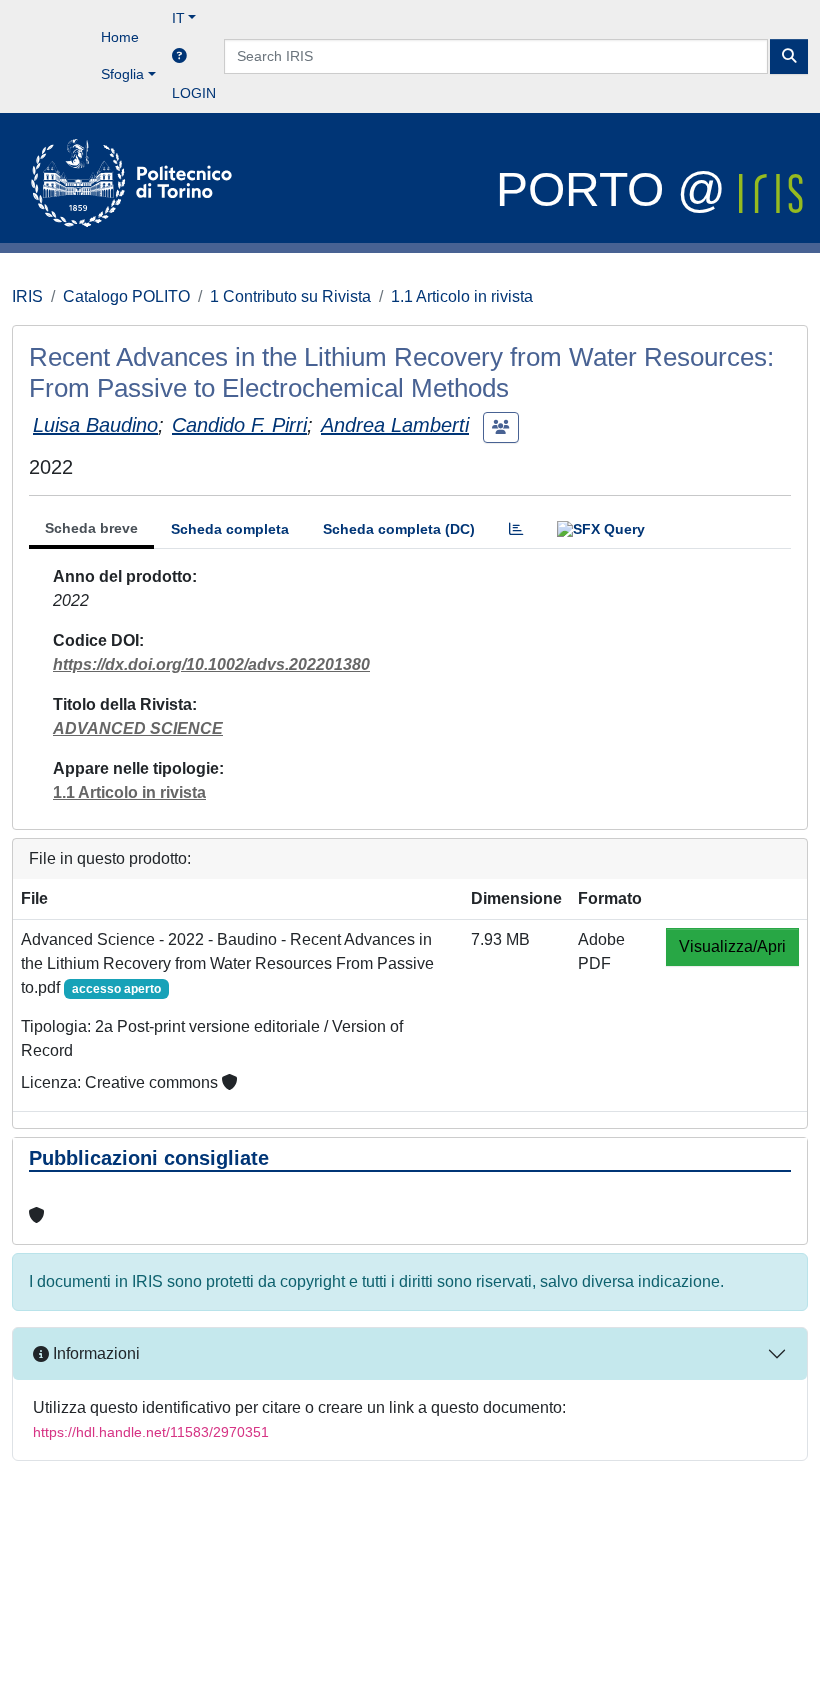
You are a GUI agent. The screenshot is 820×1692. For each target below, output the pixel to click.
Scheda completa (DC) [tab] (399, 529)
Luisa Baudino (95, 425)
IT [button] (178, 18)
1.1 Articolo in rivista (462, 296)
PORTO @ (617, 189)
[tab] (516, 529)
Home (120, 37)
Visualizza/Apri (732, 946)
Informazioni (94, 1353)
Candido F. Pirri (239, 425)
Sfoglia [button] (122, 74)
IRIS (27, 296)
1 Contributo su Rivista (290, 296)
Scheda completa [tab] (230, 529)
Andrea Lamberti (395, 425)
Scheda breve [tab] (91, 528)
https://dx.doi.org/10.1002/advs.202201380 (211, 664)
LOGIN (194, 93)
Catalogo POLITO (126, 296)
